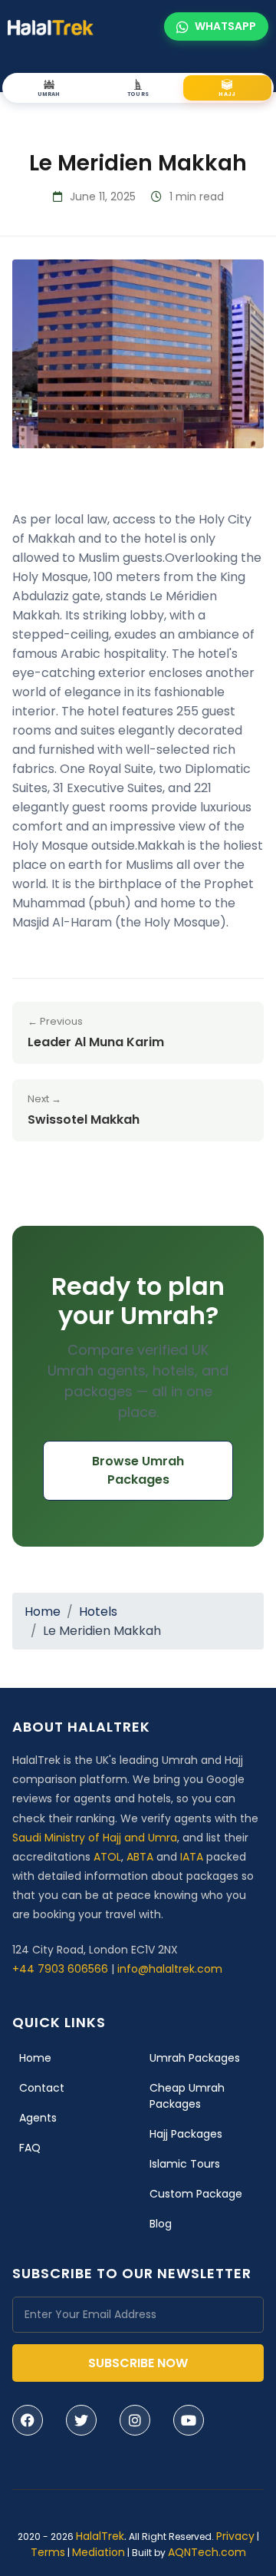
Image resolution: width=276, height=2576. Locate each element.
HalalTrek (100, 2536)
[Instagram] (135, 2420)
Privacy (235, 2536)
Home (43, 1612)
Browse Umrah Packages (138, 1470)
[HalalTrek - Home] (51, 26)
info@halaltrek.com (170, 1969)
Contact (42, 2088)
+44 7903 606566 (60, 1969)
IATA (192, 1857)
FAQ (30, 2148)
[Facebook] (28, 2420)
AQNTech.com (207, 2552)
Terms (48, 2552)
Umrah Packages (195, 2058)
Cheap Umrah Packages (187, 2096)
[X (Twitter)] (81, 2420)
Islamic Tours (185, 2164)
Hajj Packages (186, 2134)
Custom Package (196, 2194)
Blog (161, 2224)
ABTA (140, 1857)
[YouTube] (189, 2420)
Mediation (99, 2552)
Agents (38, 2118)
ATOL (107, 1857)
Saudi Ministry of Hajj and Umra (95, 1838)
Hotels (98, 1612)
